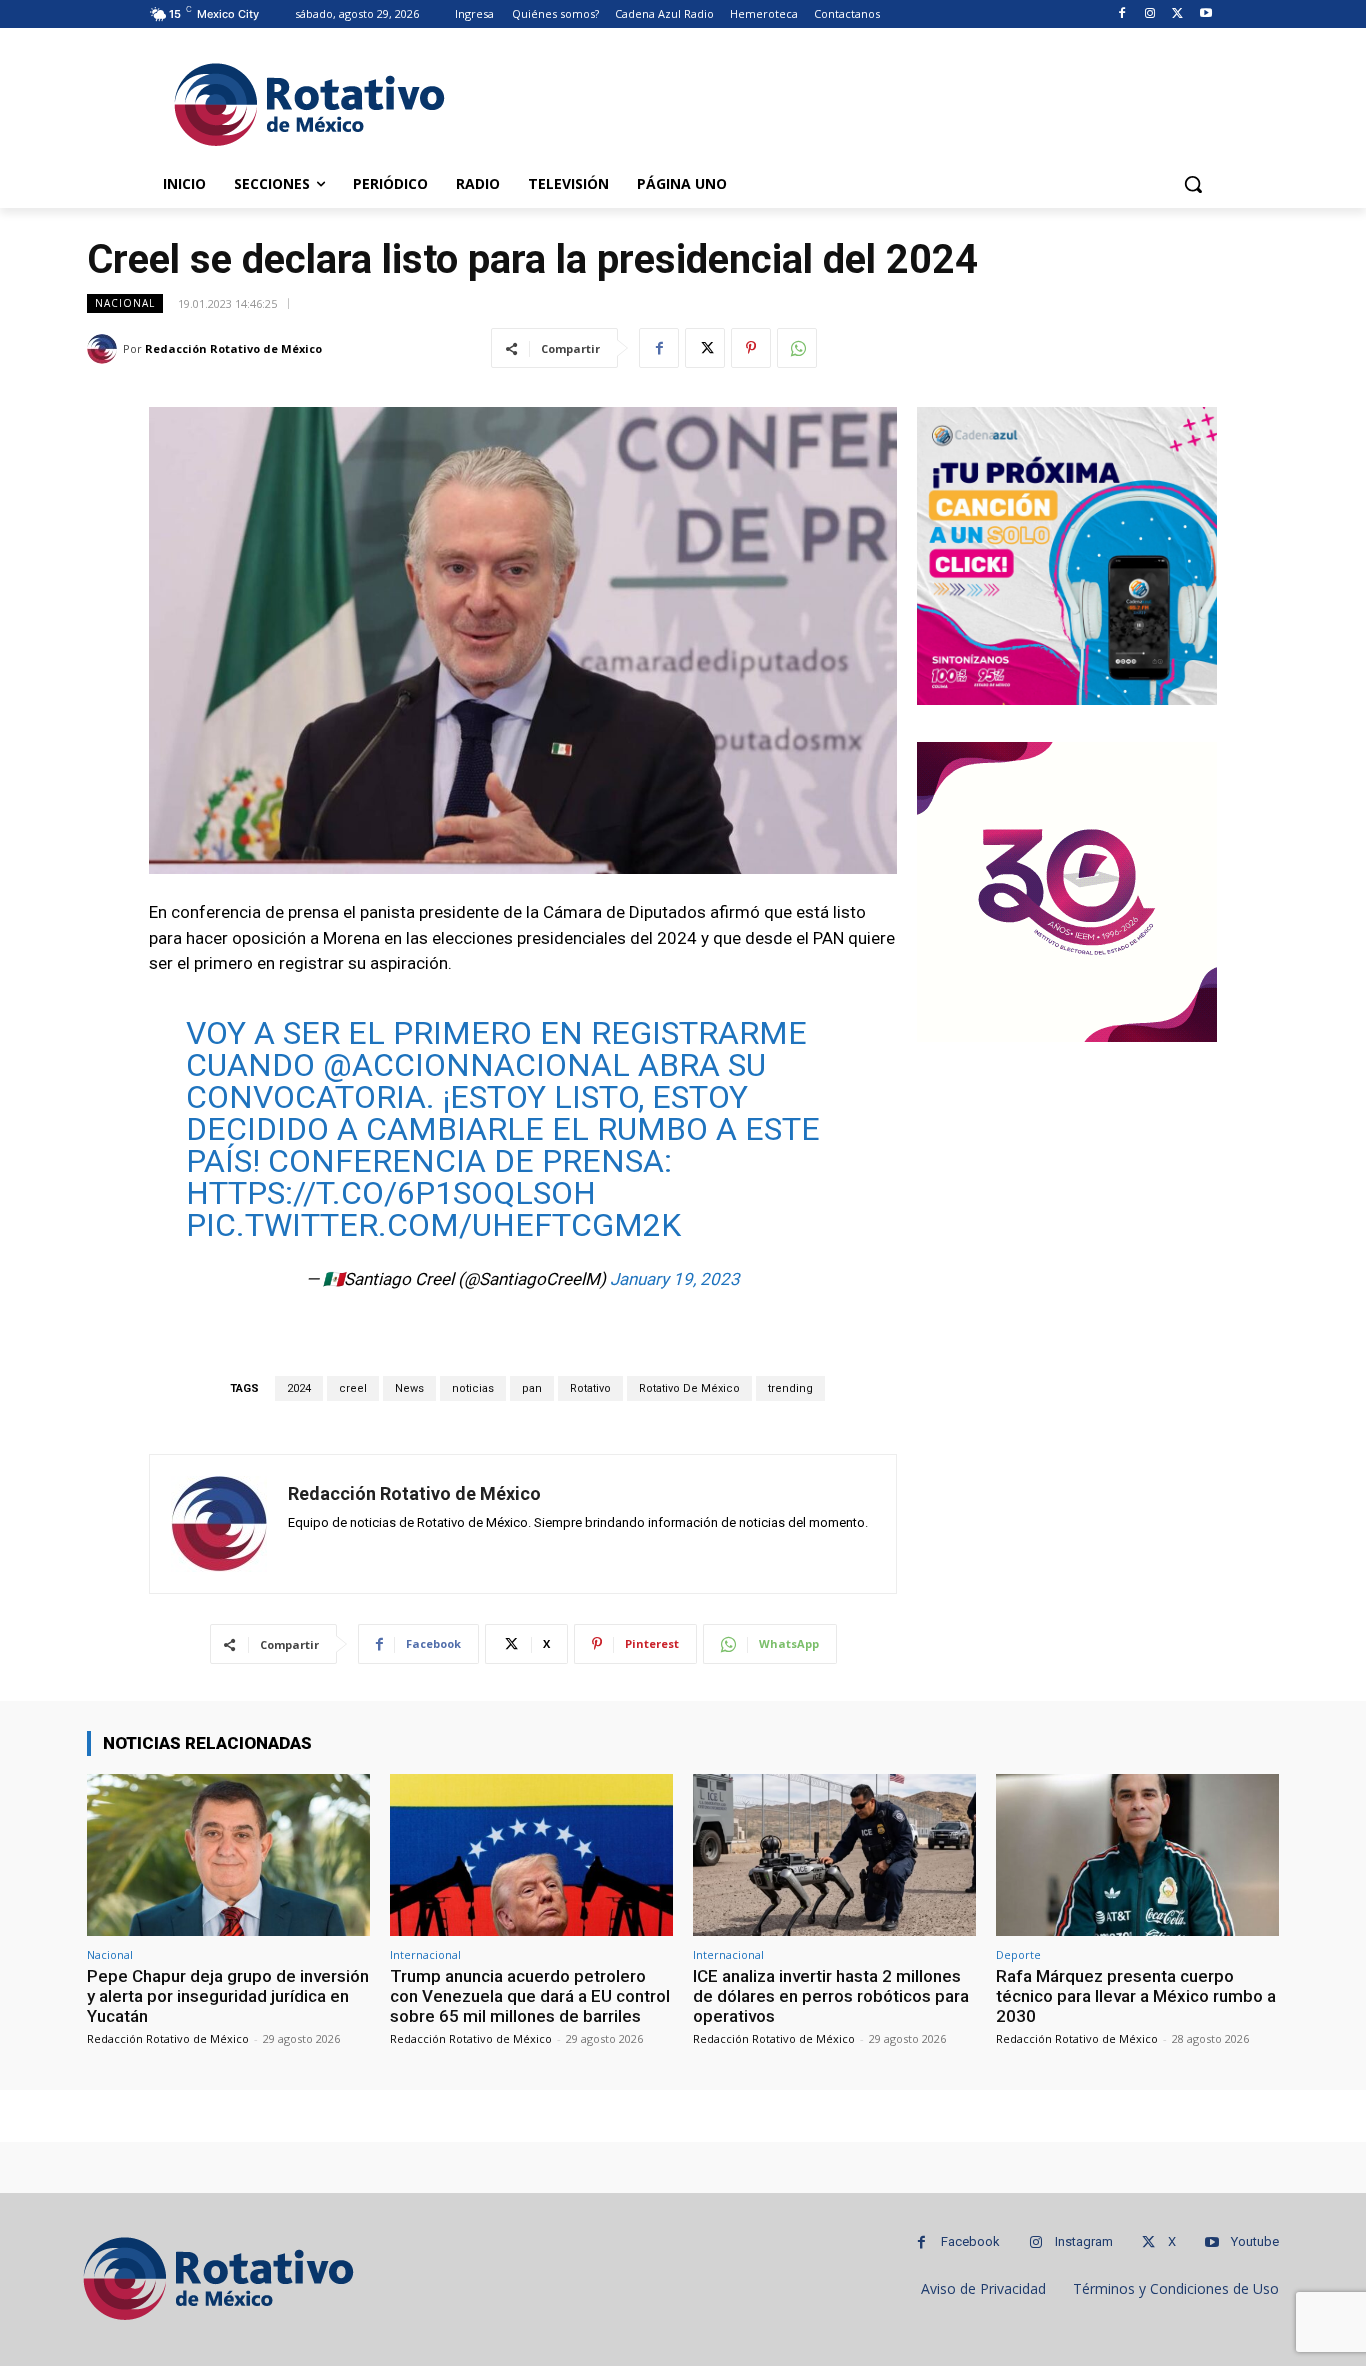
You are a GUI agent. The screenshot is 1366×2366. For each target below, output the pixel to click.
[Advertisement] (833, 101)
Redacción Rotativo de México (233, 348)
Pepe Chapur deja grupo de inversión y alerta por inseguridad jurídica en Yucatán (228, 1996)
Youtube (1255, 2241)
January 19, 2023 (675, 1279)
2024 (299, 1388)
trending (790, 1388)
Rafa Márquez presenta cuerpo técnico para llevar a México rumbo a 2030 (1136, 1996)
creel (353, 1388)
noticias (473, 1388)
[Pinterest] (751, 348)
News (409, 1388)
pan (532, 1388)
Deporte (1018, 1954)
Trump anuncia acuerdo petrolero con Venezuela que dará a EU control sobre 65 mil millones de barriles (530, 1996)
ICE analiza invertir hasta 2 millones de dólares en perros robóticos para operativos (831, 1996)
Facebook (970, 2241)
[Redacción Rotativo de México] (105, 349)
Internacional (425, 1954)
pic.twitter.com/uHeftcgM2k (433, 1225)
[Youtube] (1205, 14)
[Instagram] (1150, 14)
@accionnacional (476, 1065)
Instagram (1084, 2241)
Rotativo (590, 1388)
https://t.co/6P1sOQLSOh (391, 1193)
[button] (1193, 184)
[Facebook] (1122, 14)
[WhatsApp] (797, 348)
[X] (1177, 14)
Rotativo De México (689, 1388)
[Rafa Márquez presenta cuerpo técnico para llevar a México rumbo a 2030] (1137, 1854)
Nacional (125, 303)
